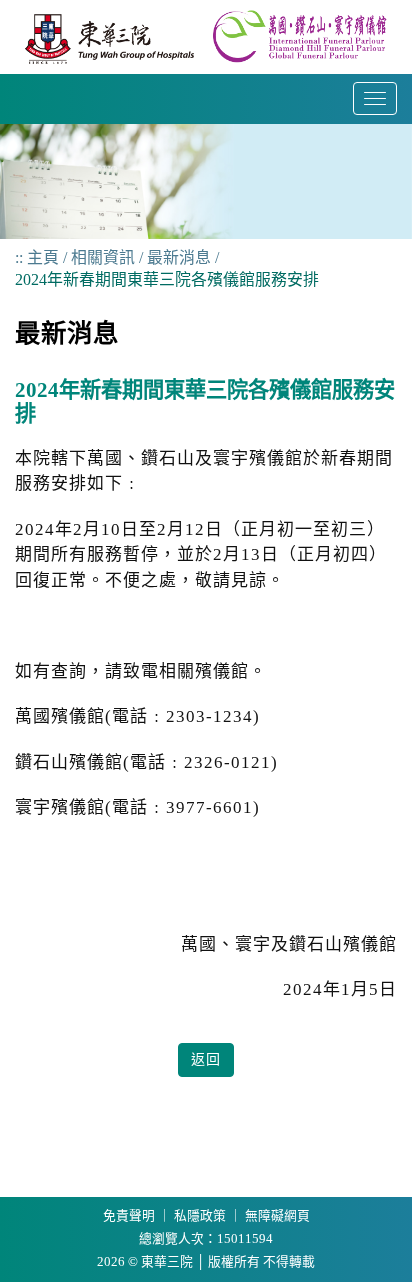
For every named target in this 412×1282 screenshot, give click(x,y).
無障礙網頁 (277, 1216)
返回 (206, 1059)
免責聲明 (129, 1216)
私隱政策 (200, 1216)
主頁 (43, 257)
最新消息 (179, 257)
